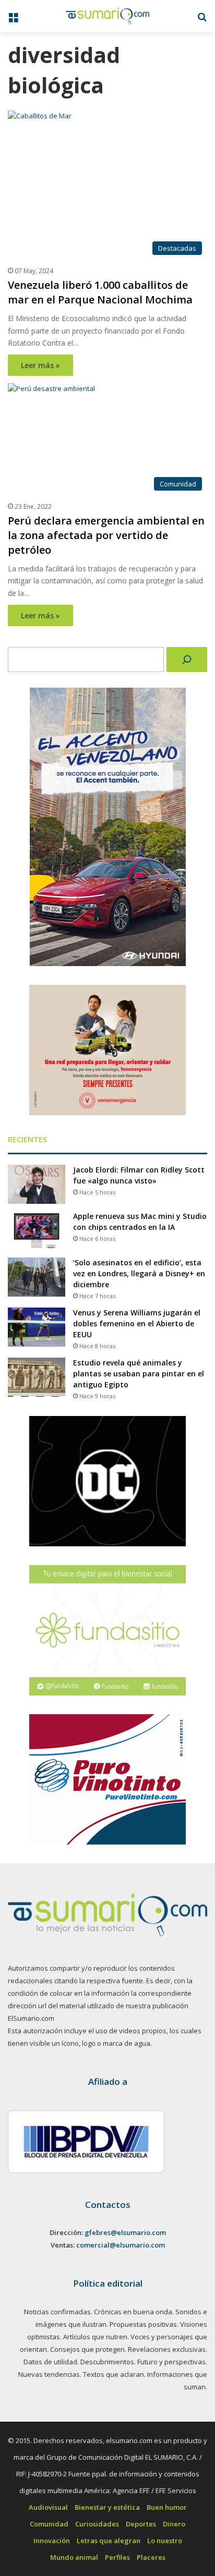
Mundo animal (74, 2557)
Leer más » (40, 365)
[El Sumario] (107, 16)
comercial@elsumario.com (121, 2245)
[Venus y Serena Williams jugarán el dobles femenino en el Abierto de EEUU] (37, 1327)
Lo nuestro (165, 2541)
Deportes (141, 2524)
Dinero (174, 2524)
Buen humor (167, 2507)
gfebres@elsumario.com (125, 2232)
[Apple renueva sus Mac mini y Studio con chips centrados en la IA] (37, 1231)
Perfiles (117, 2557)
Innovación (52, 2541)
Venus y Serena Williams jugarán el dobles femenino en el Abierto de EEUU (137, 1323)
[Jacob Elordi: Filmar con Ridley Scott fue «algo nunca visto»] (37, 1184)
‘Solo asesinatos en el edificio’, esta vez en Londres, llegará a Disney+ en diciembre (139, 1273)
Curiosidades (97, 2524)
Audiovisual (48, 2507)
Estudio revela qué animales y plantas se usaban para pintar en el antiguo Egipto (139, 1374)
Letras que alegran (109, 2541)
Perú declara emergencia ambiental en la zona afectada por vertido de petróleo (106, 535)
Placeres (151, 2557)
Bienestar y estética (107, 2507)
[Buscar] (187, 660)
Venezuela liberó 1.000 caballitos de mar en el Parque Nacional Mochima (100, 292)
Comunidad (49, 2524)
